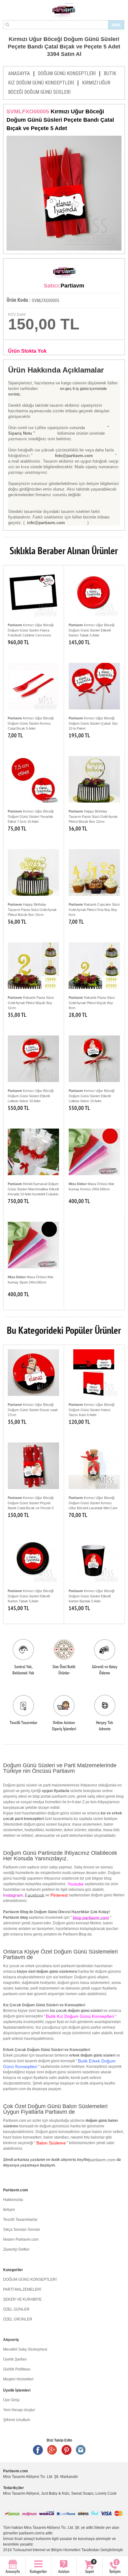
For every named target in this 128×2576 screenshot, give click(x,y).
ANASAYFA (19, 73)
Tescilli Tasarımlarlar (20, 2220)
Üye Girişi (11, 2400)
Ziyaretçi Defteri (16, 2249)
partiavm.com (102, 2160)
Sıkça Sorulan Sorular (22, 2230)
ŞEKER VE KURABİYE (22, 2299)
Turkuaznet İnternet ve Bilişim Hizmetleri (47, 2550)
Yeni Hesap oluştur (19, 2410)
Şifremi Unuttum (17, 2420)
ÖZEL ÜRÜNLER (18, 2319)
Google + (52, 2450)
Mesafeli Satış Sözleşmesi (25, 2349)
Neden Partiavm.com (21, 2239)
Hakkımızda (13, 2200)
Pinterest (66, 2450)
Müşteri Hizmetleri (18, 2379)
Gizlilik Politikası (17, 2369)
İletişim (9, 2210)
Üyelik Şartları (15, 2359)
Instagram (81, 2450)
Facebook (35, 1895)
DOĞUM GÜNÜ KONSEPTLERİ (67, 73)
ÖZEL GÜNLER (16, 2309)
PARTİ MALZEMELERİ (22, 2289)
